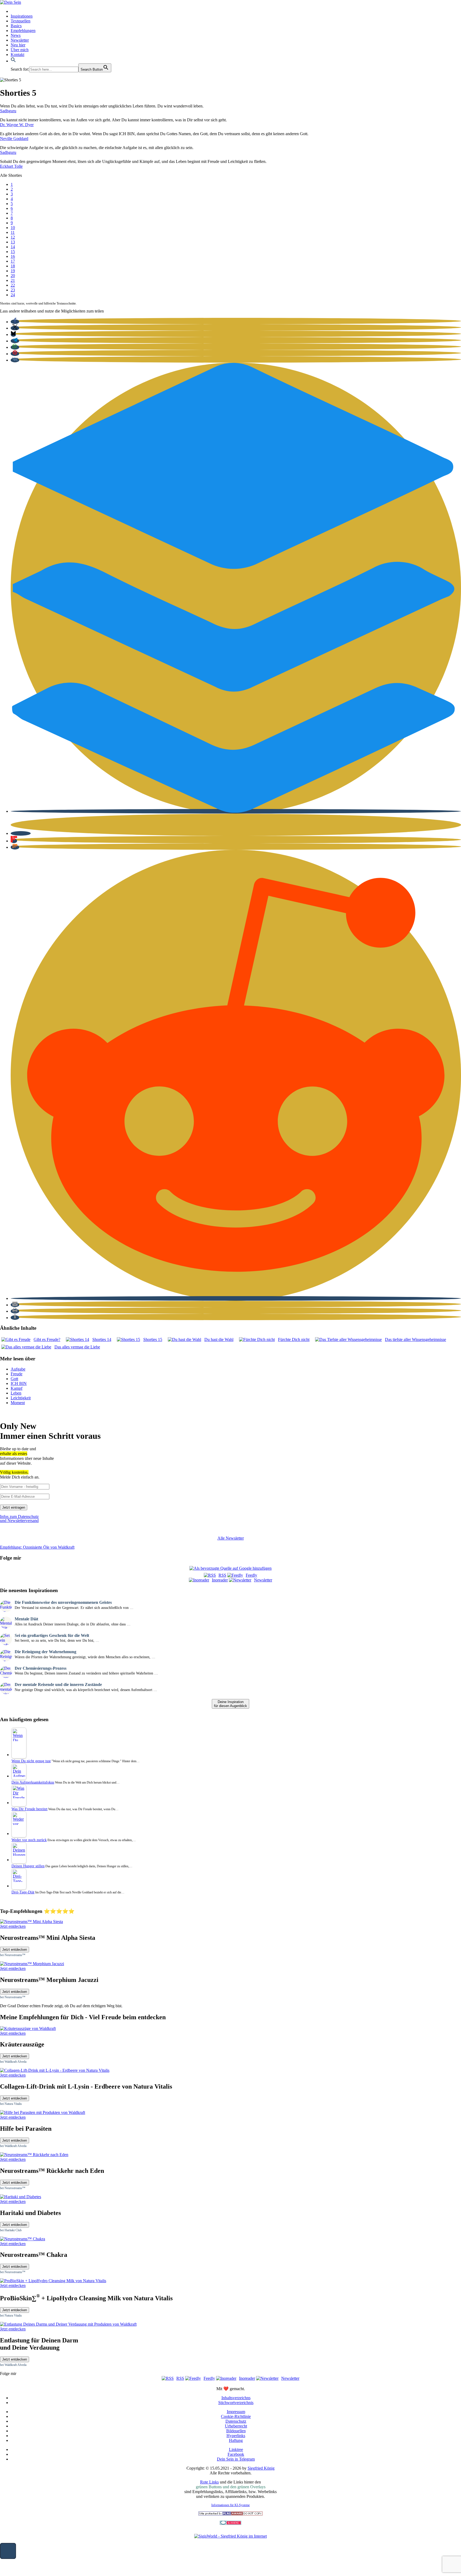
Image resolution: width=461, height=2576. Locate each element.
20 (13, 276)
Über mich (20, 50)
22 (13, 285)
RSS (222, 1575)
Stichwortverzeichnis (236, 2403)
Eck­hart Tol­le (11, 166)
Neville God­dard (14, 139)
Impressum (236, 2412)
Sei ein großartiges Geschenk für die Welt (52, 1635)
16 (13, 256)
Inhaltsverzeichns (236, 2398)
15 (13, 252)
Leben (16, 1393)
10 (13, 228)
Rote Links (209, 2482)
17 (13, 261)
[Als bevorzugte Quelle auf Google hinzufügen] (230, 1568)
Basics (16, 26)
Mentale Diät (26, 1619)
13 (13, 242)
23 (13, 290)
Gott (14, 1379)
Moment (18, 1403)
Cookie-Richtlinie (236, 2416)
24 (13, 295)
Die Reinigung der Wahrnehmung (45, 1652)
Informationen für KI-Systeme (230, 2505)
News (16, 35)
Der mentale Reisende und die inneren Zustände (58, 1684)
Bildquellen (236, 2431)
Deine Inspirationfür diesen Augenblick (230, 1704)
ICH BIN (19, 1383)
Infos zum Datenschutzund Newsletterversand (19, 1519)
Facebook (236, 2454)
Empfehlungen (23, 31)
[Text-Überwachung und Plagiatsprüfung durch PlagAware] (230, 2514)
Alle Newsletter (231, 1538)
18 (13, 266)
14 (13, 247)
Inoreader (220, 1580)
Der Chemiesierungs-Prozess (41, 1668)
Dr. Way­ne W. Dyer (17, 125)
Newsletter (20, 40)
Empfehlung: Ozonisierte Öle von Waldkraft (37, 1547)
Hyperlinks (236, 2436)
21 (13, 280)
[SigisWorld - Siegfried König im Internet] (230, 2536)
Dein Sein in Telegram (236, 2459)
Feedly (251, 1575)
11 (13, 232)
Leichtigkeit (21, 1398)
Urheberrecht (236, 2426)
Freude (17, 1374)
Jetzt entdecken (15, 1950)
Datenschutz (236, 2421)
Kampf (17, 1388)
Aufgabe (18, 1369)
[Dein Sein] (11, 2)
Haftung (236, 2440)
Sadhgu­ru (8, 111)
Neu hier (18, 45)
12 (13, 237)
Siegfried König (261, 2468)
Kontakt (17, 55)
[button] (13, 61)
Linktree (236, 2449)
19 (13, 271)
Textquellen (21, 21)
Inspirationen (22, 16)
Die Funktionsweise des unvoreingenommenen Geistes (63, 1602)
